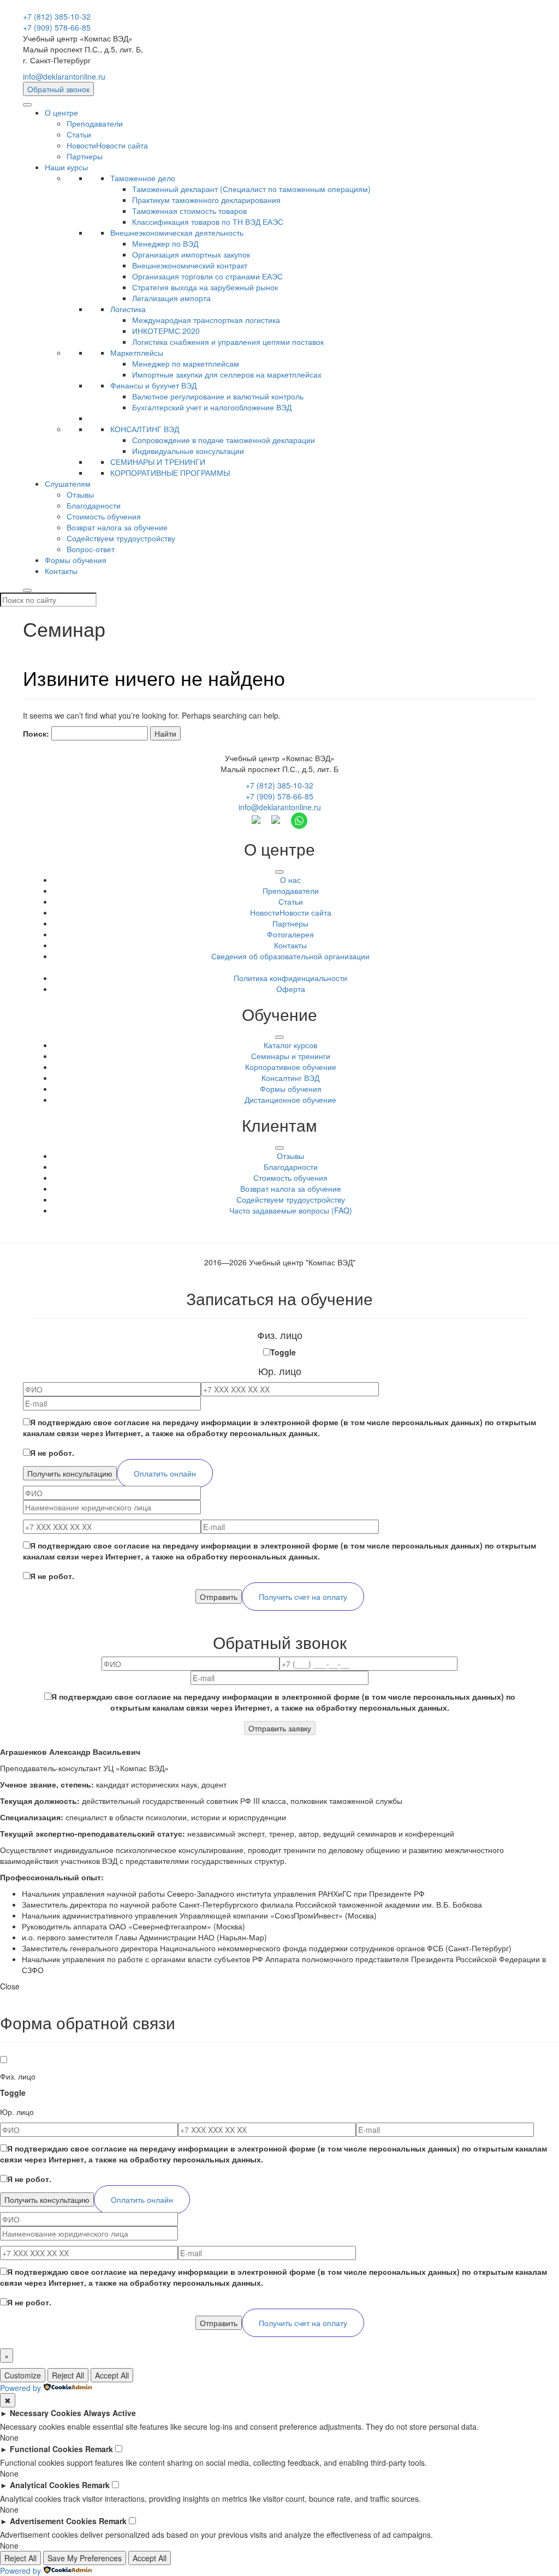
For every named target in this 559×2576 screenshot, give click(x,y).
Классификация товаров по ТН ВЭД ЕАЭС (208, 222)
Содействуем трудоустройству (121, 538)
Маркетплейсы (137, 352)
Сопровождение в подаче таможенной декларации (224, 440)
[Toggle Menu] (279, 872)
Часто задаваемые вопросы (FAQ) (291, 1210)
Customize (23, 2375)
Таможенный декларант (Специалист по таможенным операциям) (251, 189)
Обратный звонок (58, 89)
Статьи (79, 134)
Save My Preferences (85, 2558)
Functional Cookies (46, 2449)
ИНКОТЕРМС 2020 (166, 331)
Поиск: (36, 733)
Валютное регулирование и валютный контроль (218, 396)
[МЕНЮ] (27, 105)
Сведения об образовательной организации (290, 956)
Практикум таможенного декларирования (206, 200)
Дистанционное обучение (290, 1099)
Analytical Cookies (45, 2485)
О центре (61, 112)
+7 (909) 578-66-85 (57, 27)
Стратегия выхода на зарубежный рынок (205, 287)
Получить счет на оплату (303, 1597)
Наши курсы (66, 167)
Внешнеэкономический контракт (190, 265)
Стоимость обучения (104, 516)
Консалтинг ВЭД (290, 1078)
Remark (99, 2449)
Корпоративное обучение (291, 1067)
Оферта (291, 989)
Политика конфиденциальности (290, 978)
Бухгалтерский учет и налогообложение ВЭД (212, 407)
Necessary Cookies (46, 2413)
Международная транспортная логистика (206, 320)
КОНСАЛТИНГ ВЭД (145, 429)
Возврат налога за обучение (117, 527)
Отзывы (80, 494)
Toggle (283, 1352)
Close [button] (10, 1986)
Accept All (112, 2375)
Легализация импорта (171, 298)
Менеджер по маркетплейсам (186, 363)
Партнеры (85, 156)
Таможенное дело (143, 178)
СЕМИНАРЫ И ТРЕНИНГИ (158, 462)
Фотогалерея (290, 934)
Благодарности (94, 505)
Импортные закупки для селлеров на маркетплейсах (227, 374)
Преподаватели (95, 123)
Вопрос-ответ (91, 549)
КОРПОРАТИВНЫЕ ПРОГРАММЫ (170, 473)
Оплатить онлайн (165, 1473)
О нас (290, 880)
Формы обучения (76, 560)
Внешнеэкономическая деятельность (177, 232)
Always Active (110, 2413)
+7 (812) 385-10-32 (57, 16)
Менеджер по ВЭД (165, 243)
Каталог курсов (290, 1045)
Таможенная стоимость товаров (189, 211)
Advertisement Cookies (53, 2521)
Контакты (61, 571)
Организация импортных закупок (191, 254)
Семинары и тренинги (291, 1056)
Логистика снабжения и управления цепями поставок (228, 342)
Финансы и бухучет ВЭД (153, 385)
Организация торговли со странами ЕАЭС (207, 276)
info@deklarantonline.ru (64, 76)
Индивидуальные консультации (188, 451)
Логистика (128, 309)
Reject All (68, 2375)
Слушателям (68, 483)
